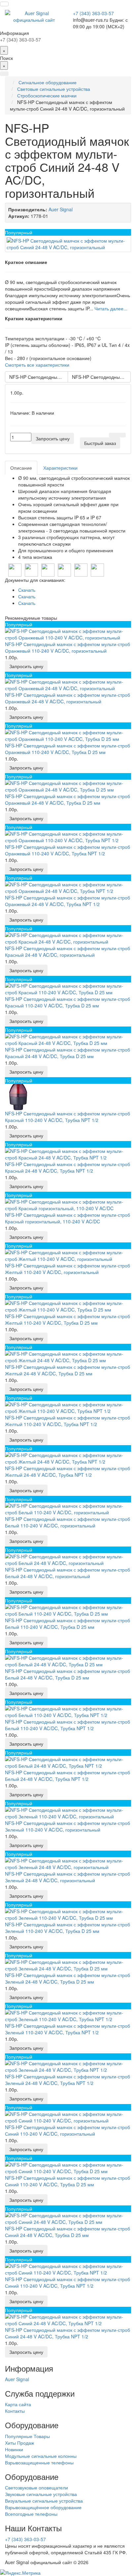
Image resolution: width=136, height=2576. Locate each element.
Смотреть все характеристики (37, 365)
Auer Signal (17, 2379)
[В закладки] (113, 435)
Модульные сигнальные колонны (41, 2456)
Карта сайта (18, 2404)
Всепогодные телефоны (31, 2514)
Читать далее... (111, 308)
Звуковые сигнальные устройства (41, 2494)
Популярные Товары (27, 2436)
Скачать (27, 590)
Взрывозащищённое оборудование (43, 2507)
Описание (21, 468)
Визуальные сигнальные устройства (44, 2501)
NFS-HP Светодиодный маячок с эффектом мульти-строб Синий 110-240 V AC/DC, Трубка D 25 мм (101, 377)
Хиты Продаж (19, 2443)
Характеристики (60, 468)
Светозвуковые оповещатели (36, 2487)
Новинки (14, 2449)
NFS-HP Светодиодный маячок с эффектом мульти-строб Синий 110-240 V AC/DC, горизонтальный (39, 377)
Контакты (15, 2411)
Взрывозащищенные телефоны (39, 2462)
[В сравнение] (121, 435)
